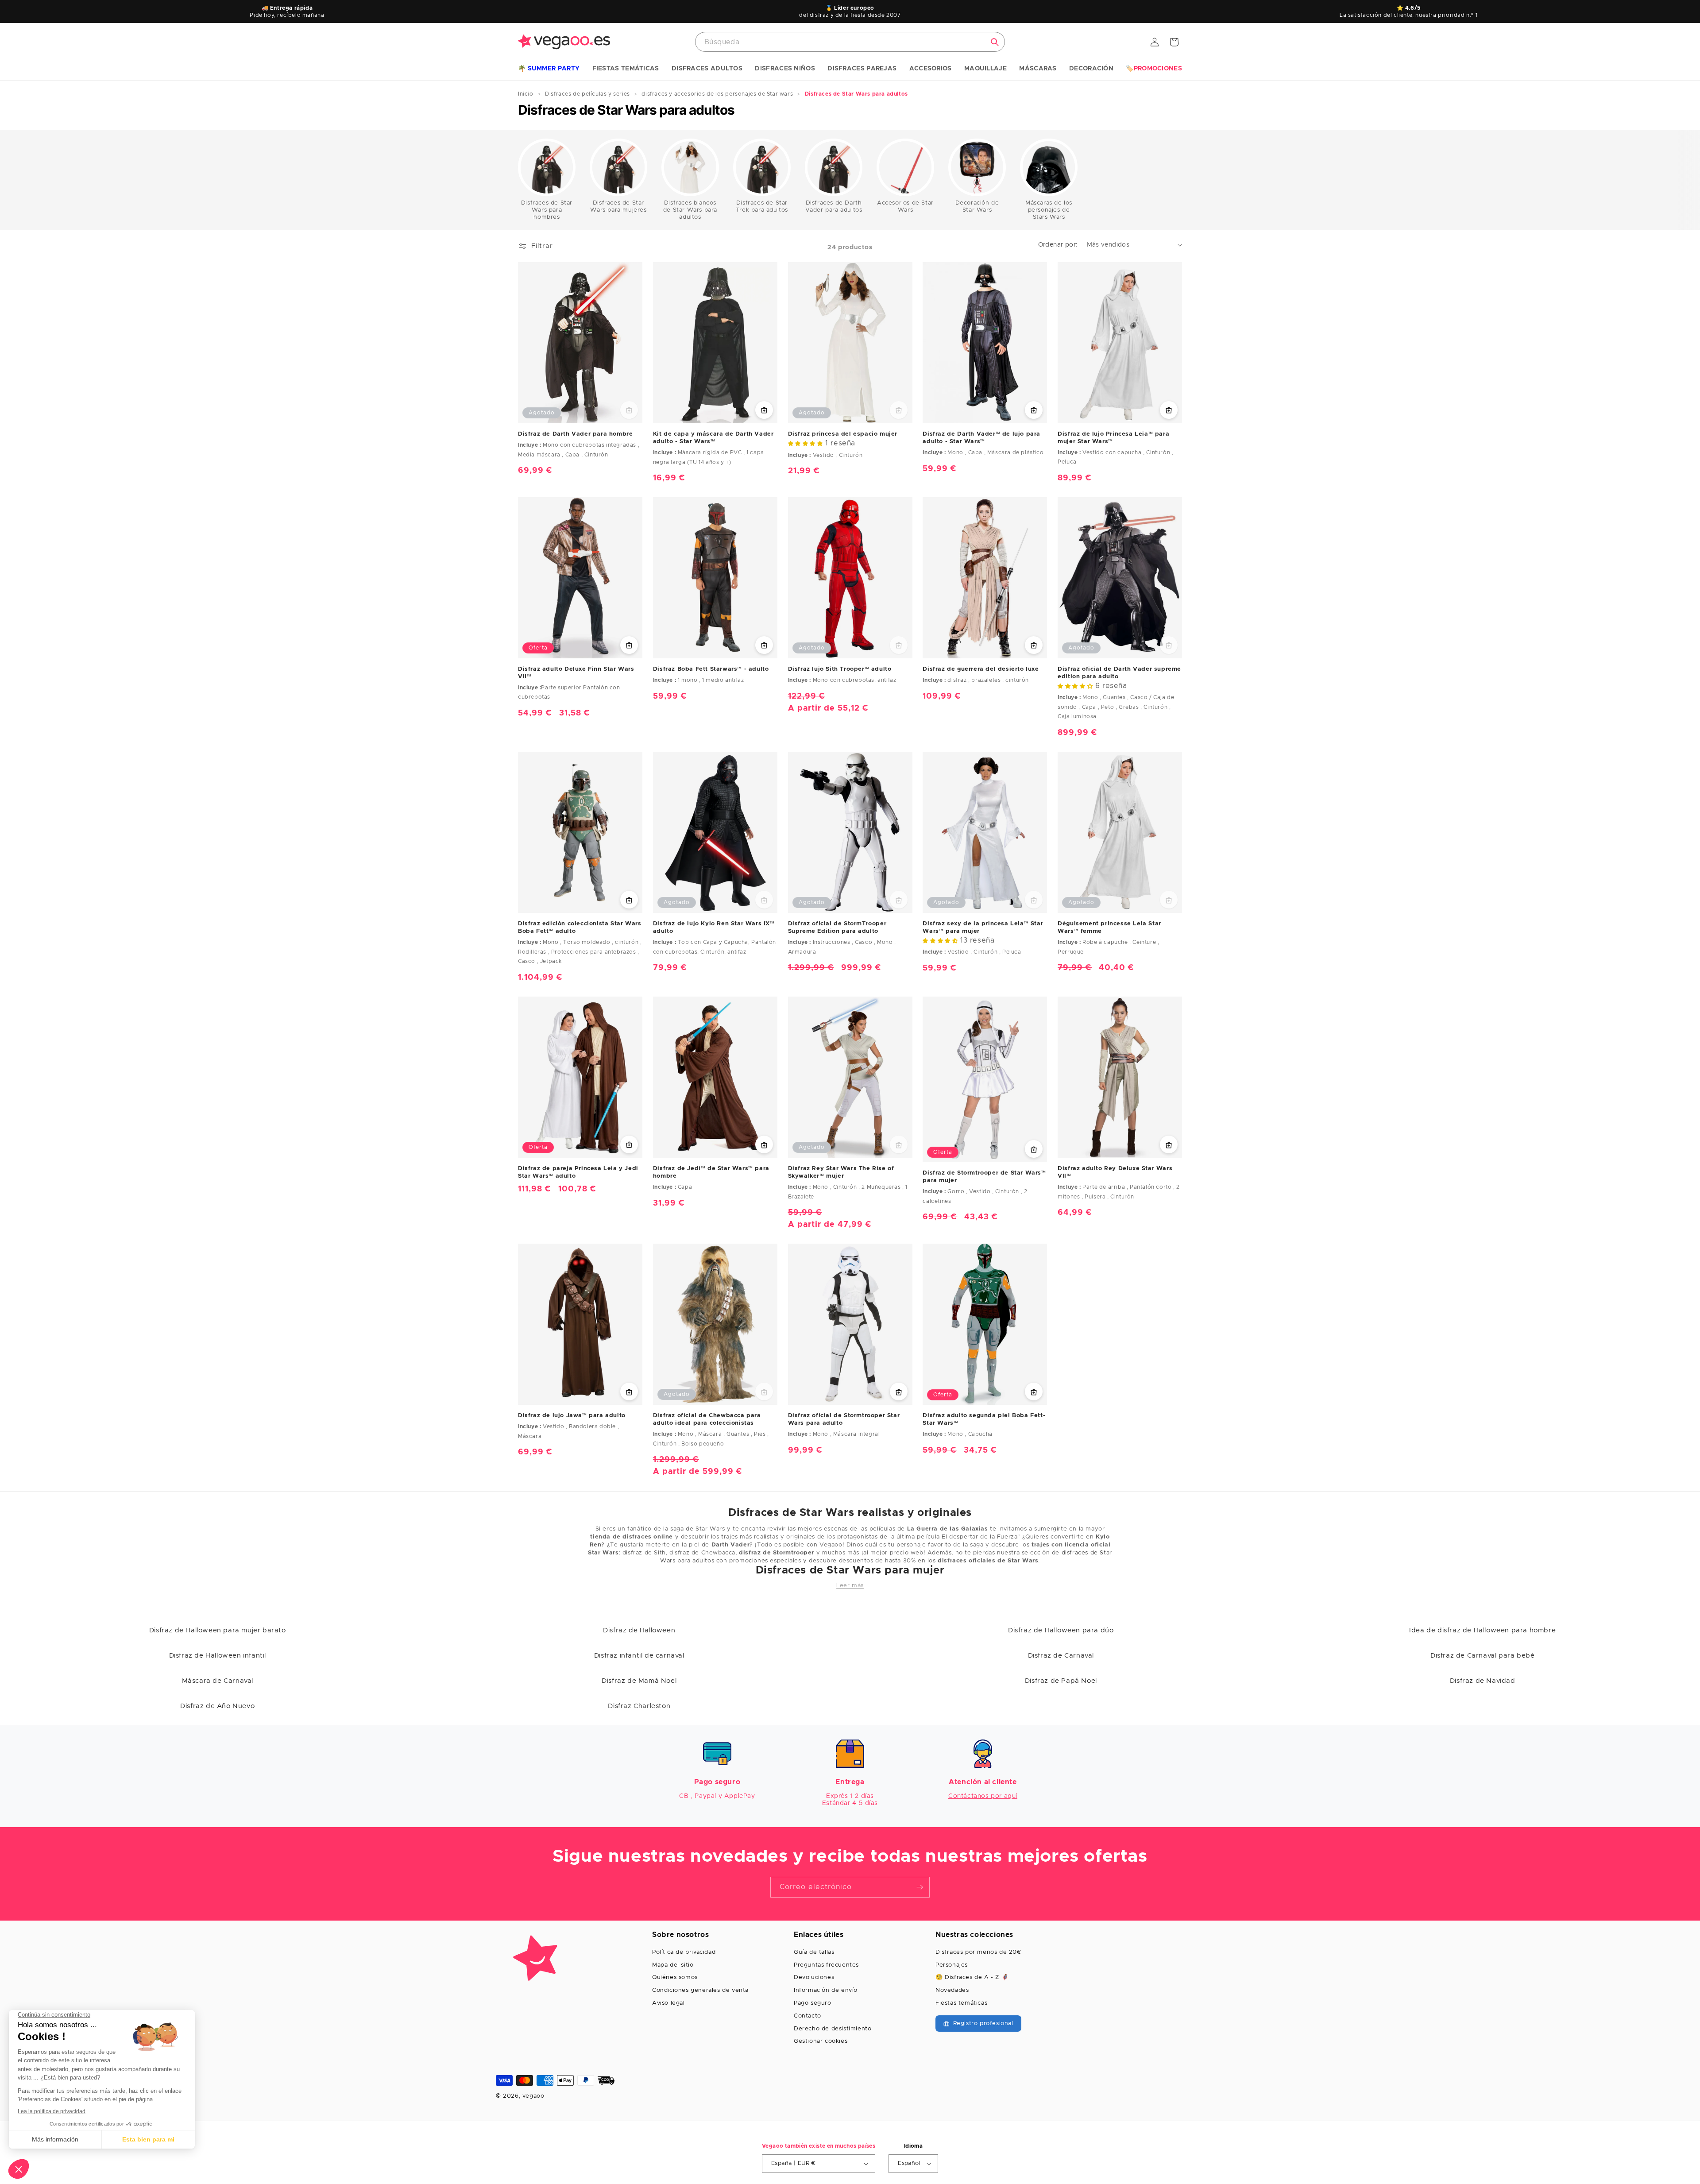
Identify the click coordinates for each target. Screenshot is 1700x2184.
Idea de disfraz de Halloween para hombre (1482, 1630)
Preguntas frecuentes (826, 1965)
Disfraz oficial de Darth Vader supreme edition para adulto (1119, 673)
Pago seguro (813, 2003)
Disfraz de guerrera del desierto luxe (981, 669)
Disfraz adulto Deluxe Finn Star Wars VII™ (576, 673)
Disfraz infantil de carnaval (639, 1656)
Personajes (952, 1965)
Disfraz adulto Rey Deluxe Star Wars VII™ (1115, 1173)
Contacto (807, 2016)
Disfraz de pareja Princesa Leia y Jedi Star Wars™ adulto (578, 1172)
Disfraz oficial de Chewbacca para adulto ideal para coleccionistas (707, 1420)
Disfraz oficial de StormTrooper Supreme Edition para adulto (837, 928)
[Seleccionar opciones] (1169, 410)
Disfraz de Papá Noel (1061, 1681)
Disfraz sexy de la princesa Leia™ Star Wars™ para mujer (983, 928)
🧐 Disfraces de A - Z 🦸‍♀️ (972, 1977)
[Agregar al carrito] (764, 410)
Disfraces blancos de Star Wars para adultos (690, 210)
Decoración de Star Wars (977, 207)
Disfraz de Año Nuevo (217, 1706)
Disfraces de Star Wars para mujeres (618, 207)
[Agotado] (629, 410)
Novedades (952, 1990)
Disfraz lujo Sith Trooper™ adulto (840, 669)
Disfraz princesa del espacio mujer (843, 434)
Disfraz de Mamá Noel (639, 1681)
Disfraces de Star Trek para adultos (762, 207)
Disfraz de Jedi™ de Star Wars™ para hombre (711, 1173)
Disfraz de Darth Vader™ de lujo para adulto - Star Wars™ (981, 438)
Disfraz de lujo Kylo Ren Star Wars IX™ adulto (714, 928)
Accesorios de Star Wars (905, 207)
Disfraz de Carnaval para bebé (1482, 1656)
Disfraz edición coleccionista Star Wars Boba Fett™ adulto (580, 928)
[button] (549, 69)
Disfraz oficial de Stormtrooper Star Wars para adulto (844, 1420)
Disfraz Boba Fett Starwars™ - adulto (711, 669)
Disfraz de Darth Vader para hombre (575, 434)
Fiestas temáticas (961, 2003)
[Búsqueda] (995, 42)
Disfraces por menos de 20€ (978, 1952)
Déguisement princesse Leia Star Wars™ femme (1109, 928)
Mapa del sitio (673, 1965)
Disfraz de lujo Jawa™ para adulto (572, 1416)
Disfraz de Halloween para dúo (1061, 1630)
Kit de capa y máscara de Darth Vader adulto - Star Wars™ (713, 438)
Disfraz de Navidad (1483, 1681)
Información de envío (826, 1990)
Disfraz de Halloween (639, 1630)
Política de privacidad (684, 1952)
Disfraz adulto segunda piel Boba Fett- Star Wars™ (984, 1420)
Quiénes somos (675, 1977)
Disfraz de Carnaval (1061, 1656)
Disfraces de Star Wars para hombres (547, 210)
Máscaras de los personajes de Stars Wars (1049, 210)
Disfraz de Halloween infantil (218, 1656)
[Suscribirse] (920, 1887)
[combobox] (850, 42)
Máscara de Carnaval (218, 1681)
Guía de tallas (814, 1952)
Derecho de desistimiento (833, 2029)
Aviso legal (668, 2003)
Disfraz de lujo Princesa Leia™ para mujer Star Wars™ (1113, 438)
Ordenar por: (1058, 245)
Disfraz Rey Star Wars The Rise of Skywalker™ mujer (841, 1173)
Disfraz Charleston (639, 1706)
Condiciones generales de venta (700, 1990)
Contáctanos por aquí (983, 1796)
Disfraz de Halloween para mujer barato (218, 1630)
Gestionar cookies (821, 2041)
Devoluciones (814, 1977)
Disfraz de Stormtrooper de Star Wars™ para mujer (984, 1177)
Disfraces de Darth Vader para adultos (834, 207)
